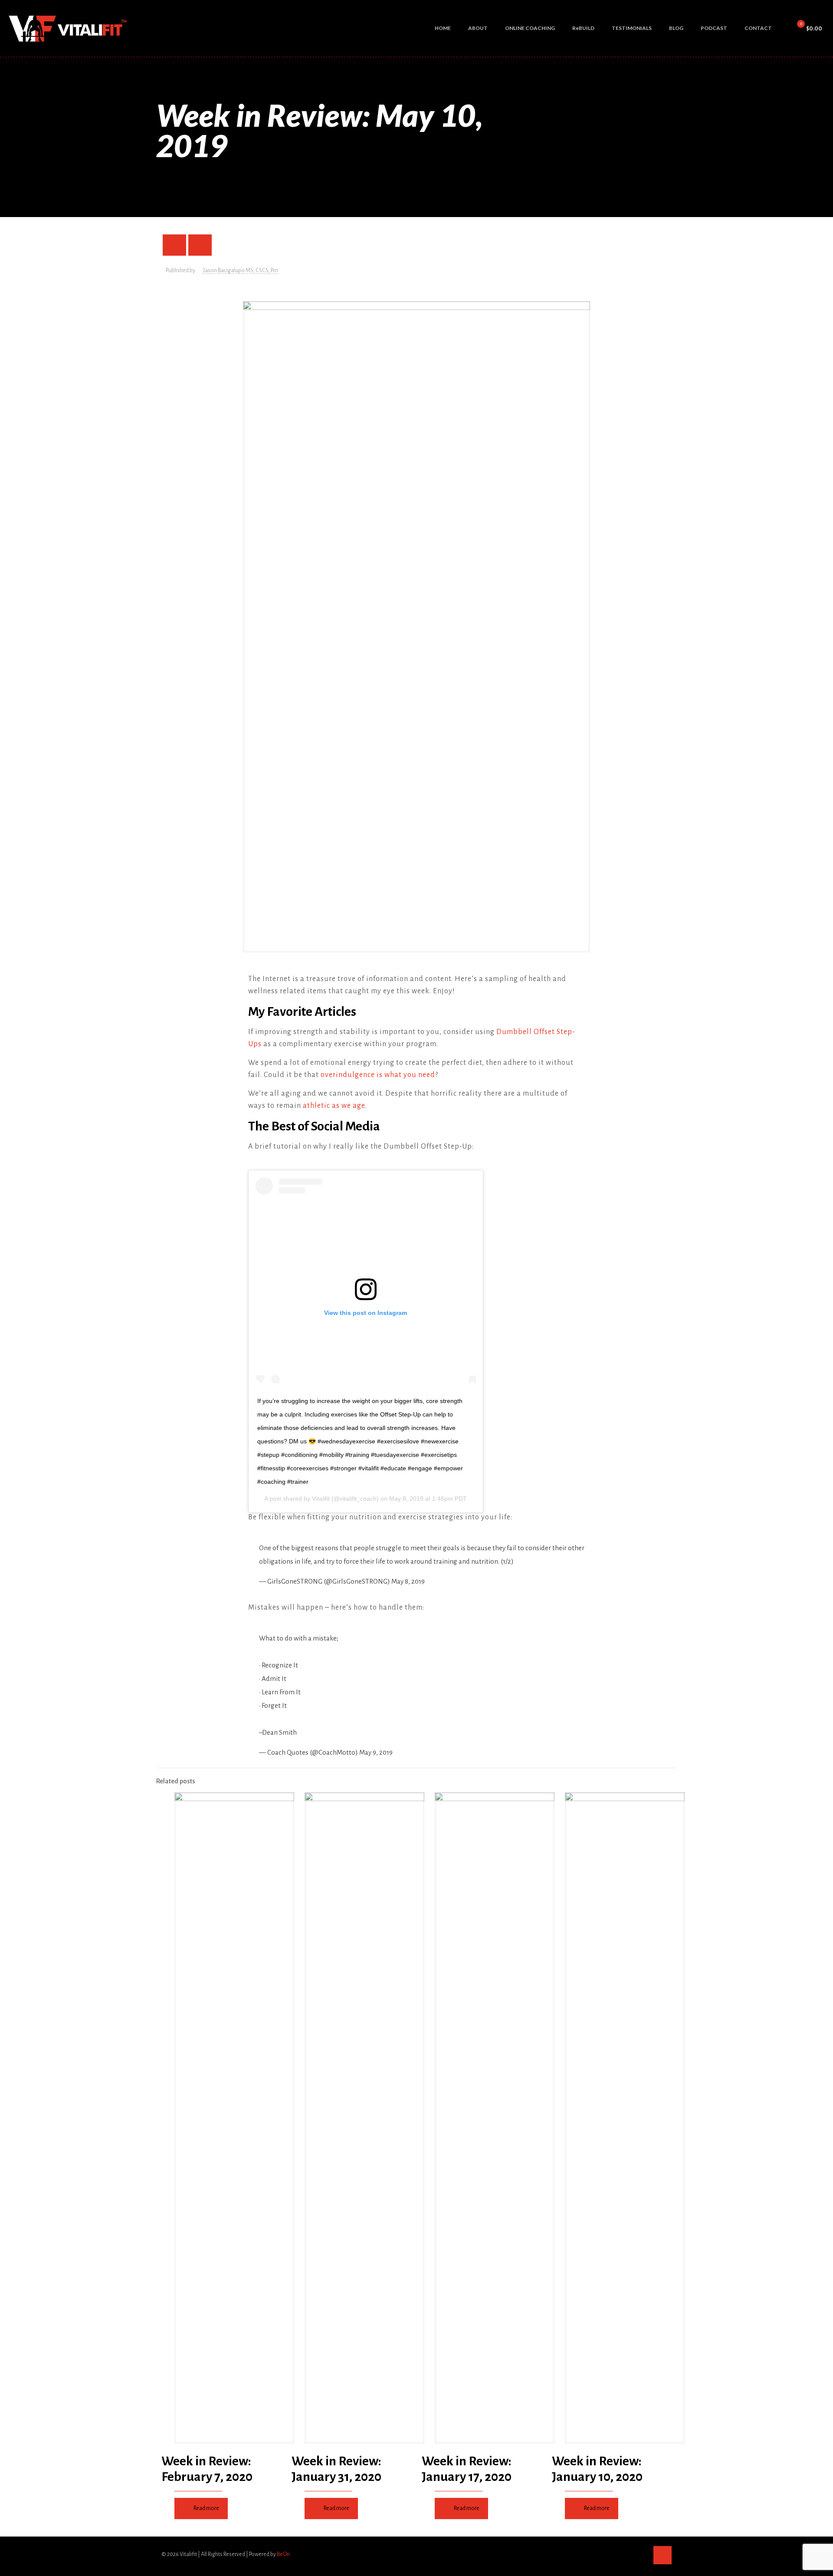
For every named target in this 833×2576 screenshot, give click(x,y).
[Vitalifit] (69, 28)
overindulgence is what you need (378, 1075)
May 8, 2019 (408, 1581)
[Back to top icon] (662, 2555)
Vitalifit (321, 1499)
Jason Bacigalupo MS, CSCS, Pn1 (241, 270)
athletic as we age (334, 1106)
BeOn (283, 2554)
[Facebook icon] (614, 2554)
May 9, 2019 (376, 1752)
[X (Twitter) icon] (623, 2554)
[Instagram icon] (641, 2554)
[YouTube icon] (632, 2554)
